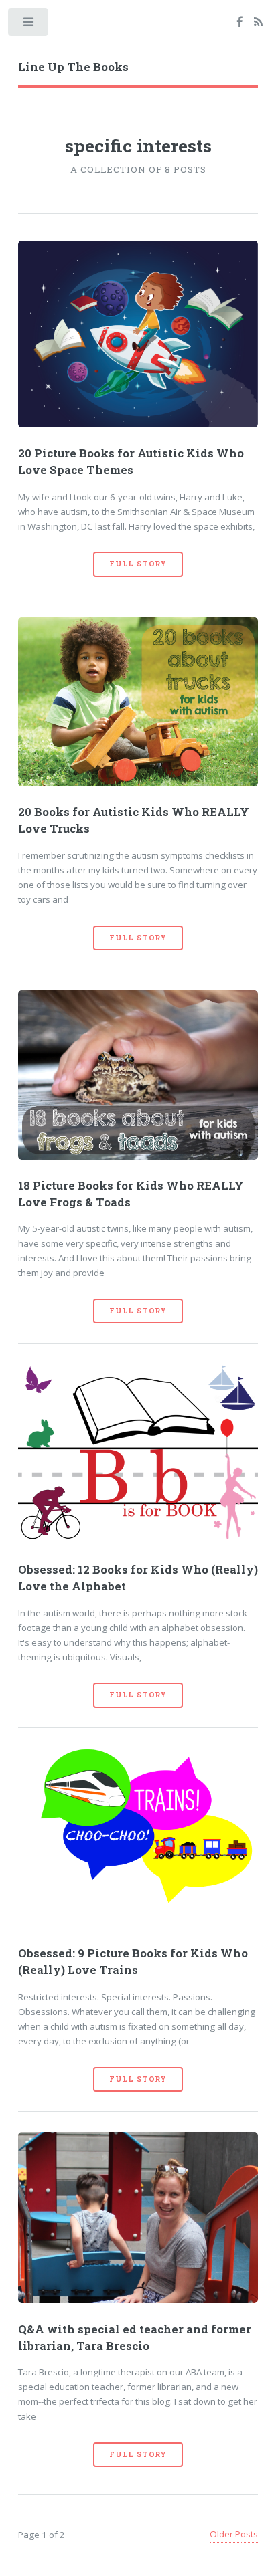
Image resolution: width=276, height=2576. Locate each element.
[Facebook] (240, 23)
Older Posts (234, 2534)
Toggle (29, 25)
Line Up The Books (73, 67)
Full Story (138, 564)
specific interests (138, 145)
